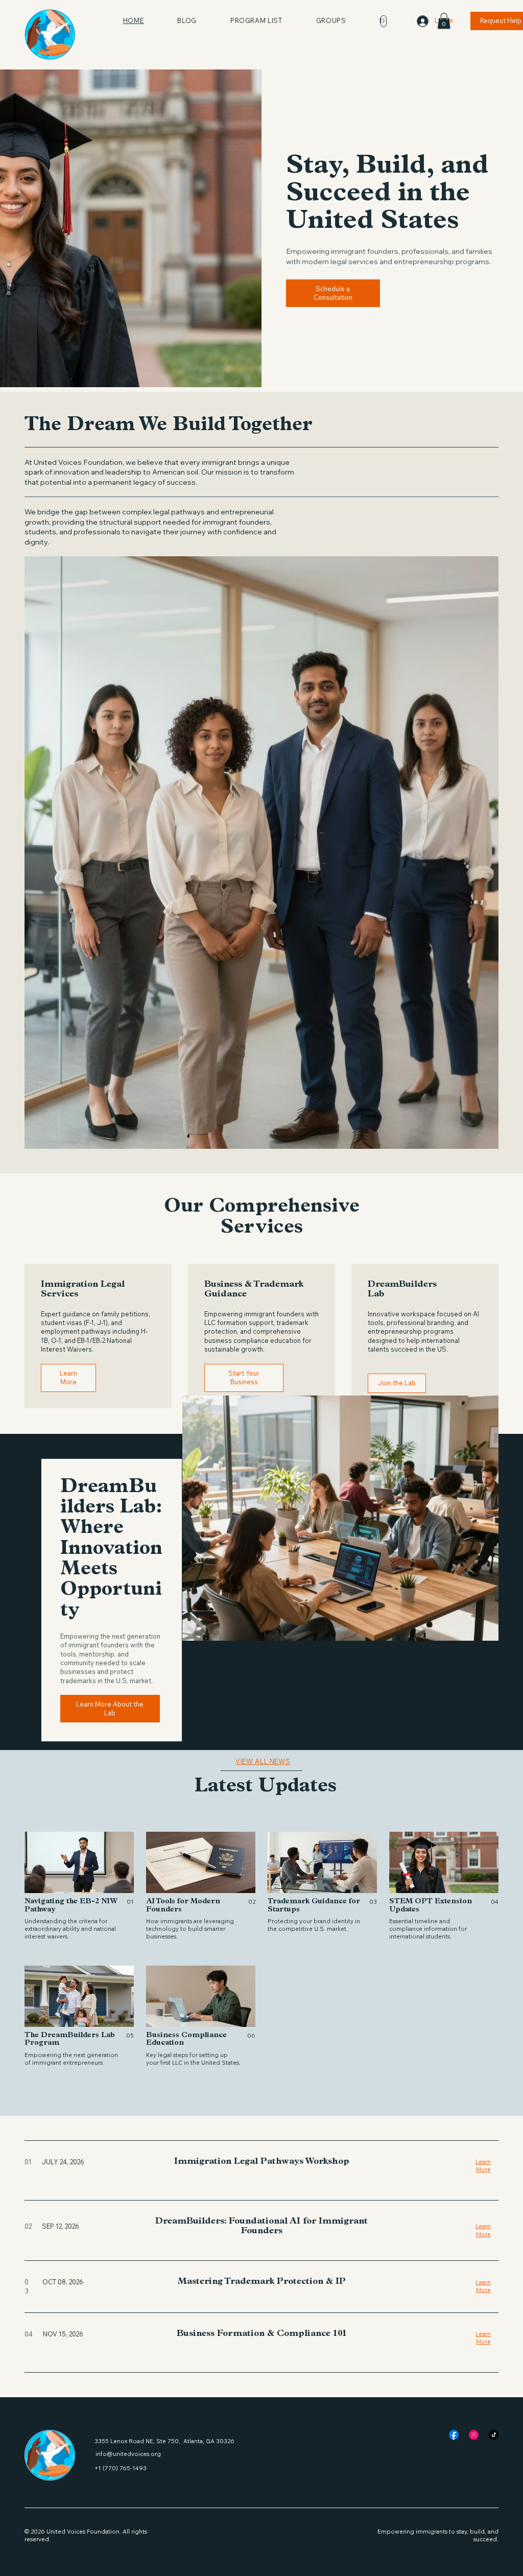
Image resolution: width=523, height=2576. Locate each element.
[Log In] (419, 21)
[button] (444, 21)
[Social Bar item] (454, 2435)
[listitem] (79, 1886)
